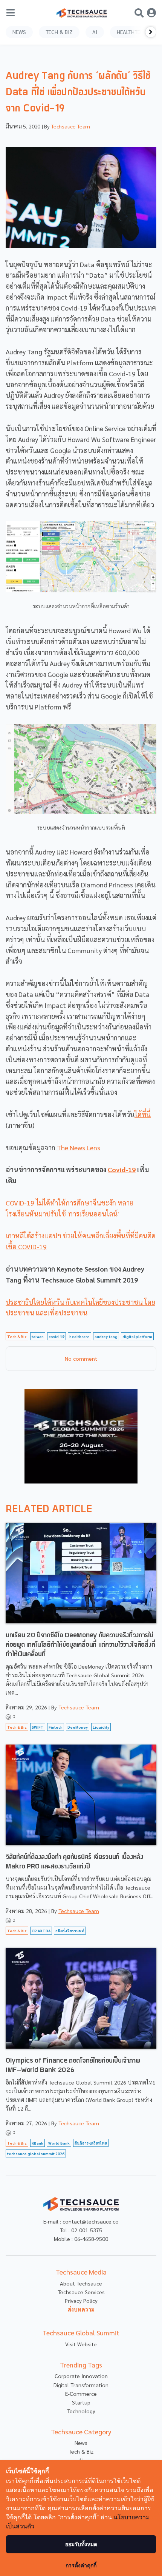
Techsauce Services (81, 2292)
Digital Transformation (81, 2385)
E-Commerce (81, 2394)
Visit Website (81, 2344)
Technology (81, 2411)
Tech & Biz (81, 2451)
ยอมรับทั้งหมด (81, 2544)
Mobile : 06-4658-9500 (81, 2239)
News (81, 2443)
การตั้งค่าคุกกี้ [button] (81, 2565)
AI (95, 32)
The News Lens (78, 1147)
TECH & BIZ (59, 32)
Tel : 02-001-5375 (81, 2230)
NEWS (19, 32)
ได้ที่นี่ (143, 1114)
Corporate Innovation (81, 2376)
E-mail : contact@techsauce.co (81, 2221)
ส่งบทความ (81, 2309)
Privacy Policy (81, 2301)
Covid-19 (122, 1169)
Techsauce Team (70, 126)
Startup (81, 2402)
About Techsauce (81, 2283)
